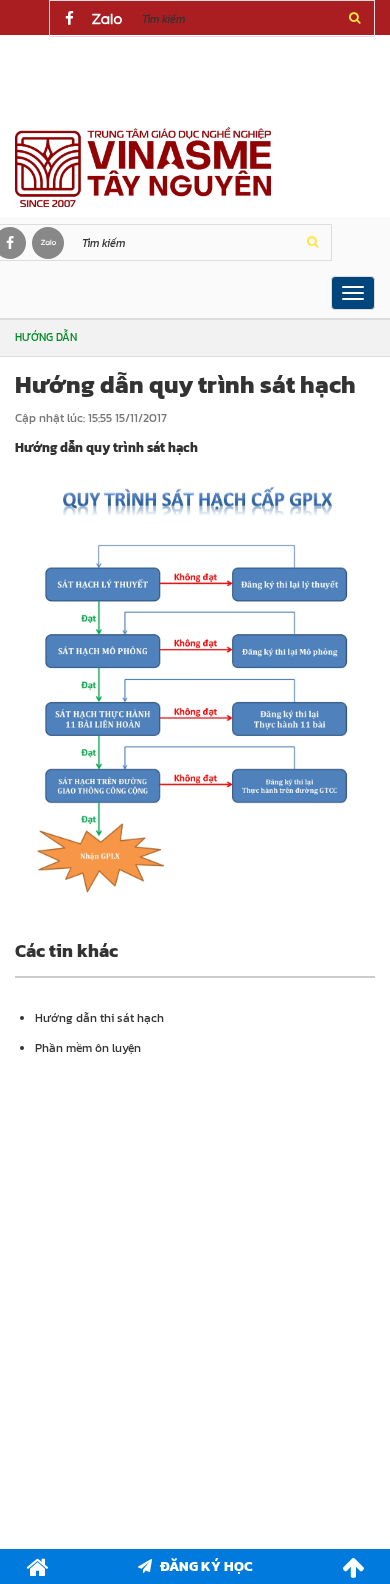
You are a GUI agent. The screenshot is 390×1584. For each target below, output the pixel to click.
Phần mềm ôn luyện (88, 1048)
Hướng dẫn (46, 337)
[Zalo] (107, 19)
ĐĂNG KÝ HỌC (206, 1566)
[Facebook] (69, 19)
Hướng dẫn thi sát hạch (99, 1018)
